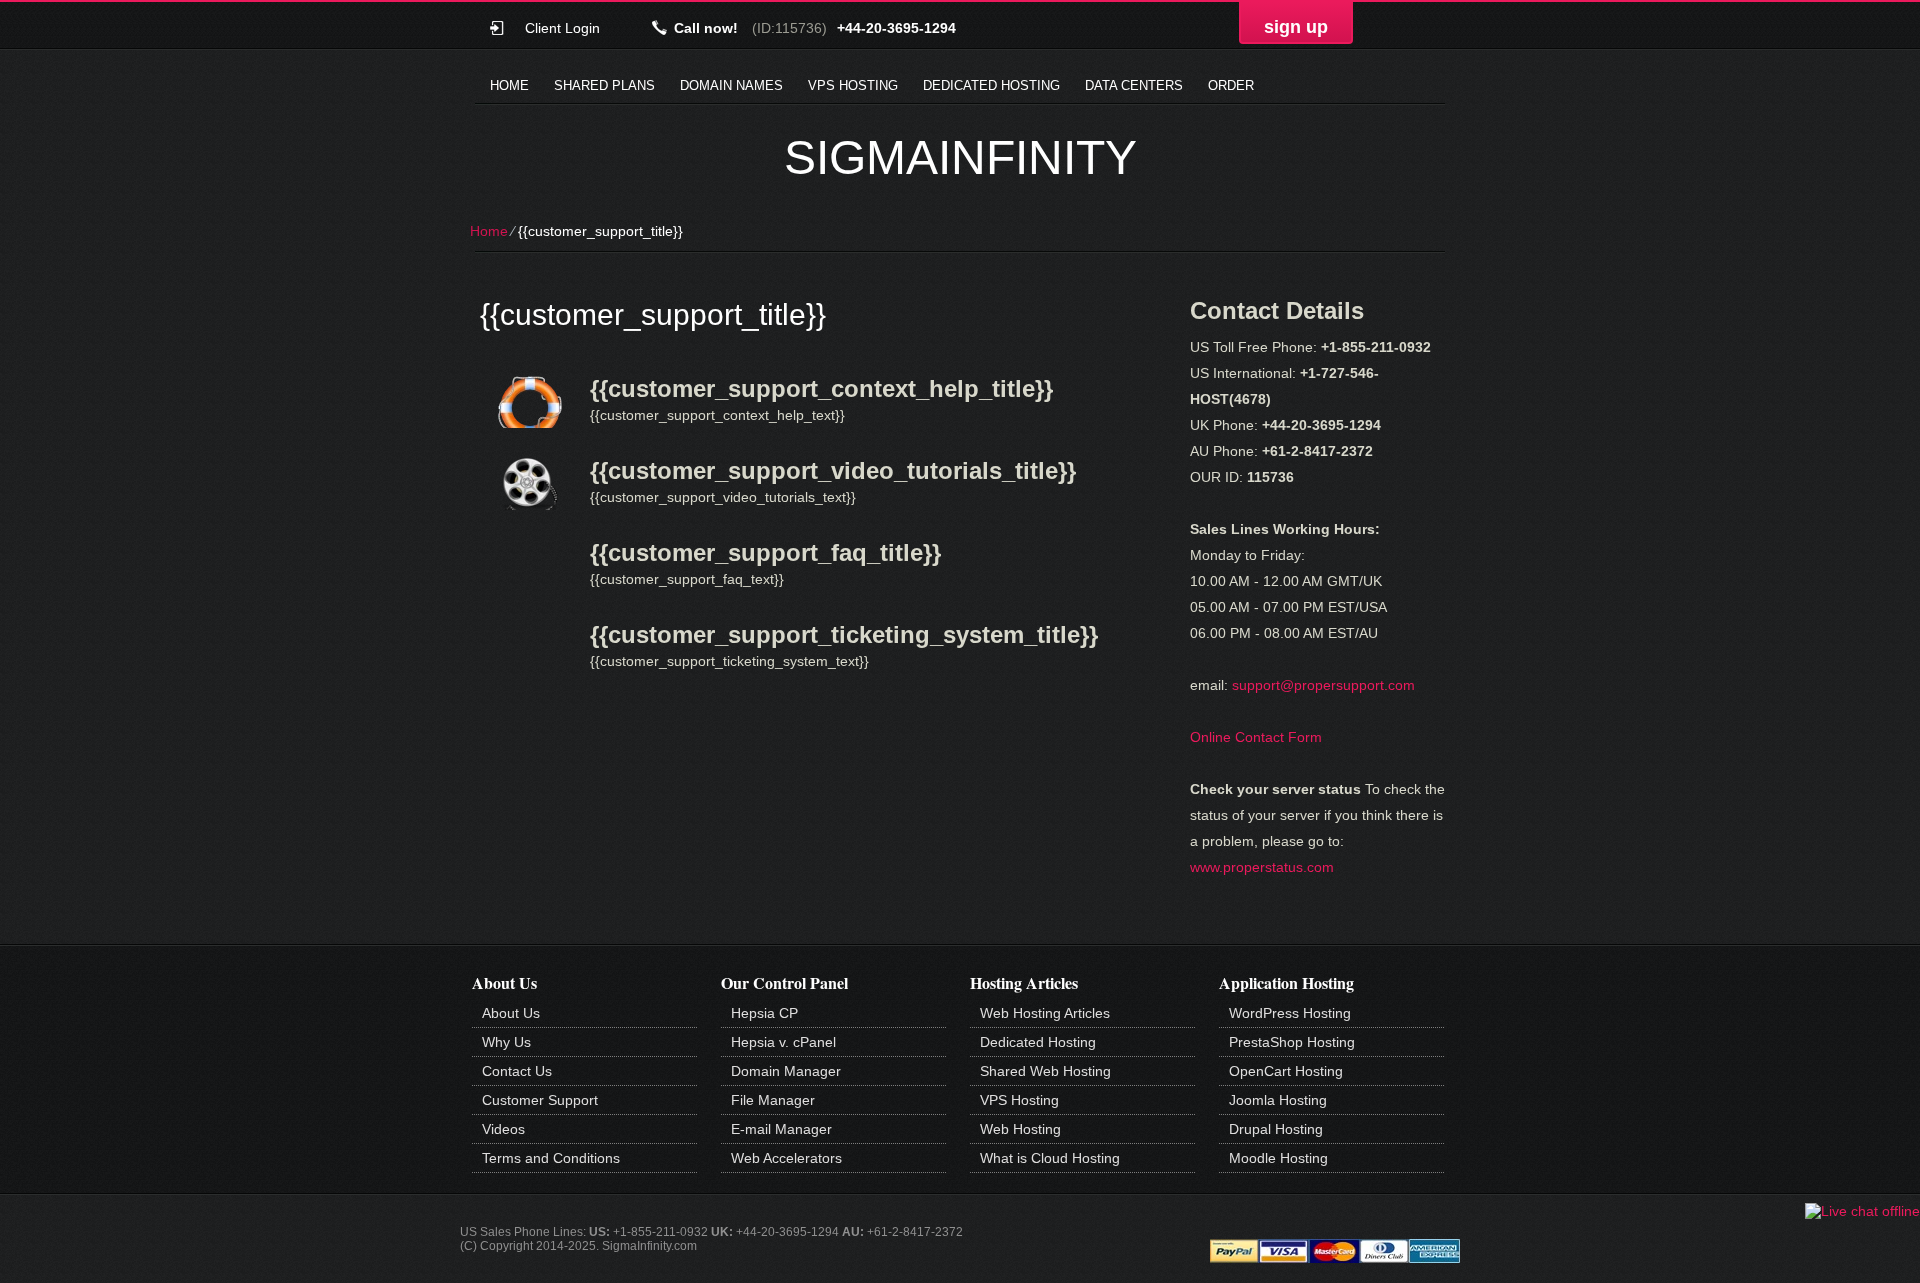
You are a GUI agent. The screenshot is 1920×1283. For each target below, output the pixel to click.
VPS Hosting (853, 85)
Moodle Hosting (1278, 1158)
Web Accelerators (786, 1158)
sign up (1296, 27)
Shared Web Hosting (1045, 1071)
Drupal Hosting (1276, 1129)
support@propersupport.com (1323, 685)
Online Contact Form (1256, 737)
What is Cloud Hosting (1050, 1158)
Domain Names (731, 85)
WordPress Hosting (1290, 1013)
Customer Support (540, 1100)
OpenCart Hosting (1286, 1071)
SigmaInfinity (960, 157)
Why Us (506, 1042)
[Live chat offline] (1862, 1211)
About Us (511, 1013)
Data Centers (1134, 85)
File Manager (773, 1100)
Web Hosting (1020, 1129)
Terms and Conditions (551, 1158)
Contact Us (517, 1071)
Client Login (562, 27)
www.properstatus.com (1262, 867)
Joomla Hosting (1278, 1100)
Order (1231, 85)
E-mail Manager (781, 1129)
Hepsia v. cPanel (783, 1042)
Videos (503, 1129)
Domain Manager (786, 1071)
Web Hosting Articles (1045, 1013)
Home (509, 85)
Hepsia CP (764, 1013)
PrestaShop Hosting (1292, 1042)
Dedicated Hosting (991, 85)
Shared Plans (604, 85)
